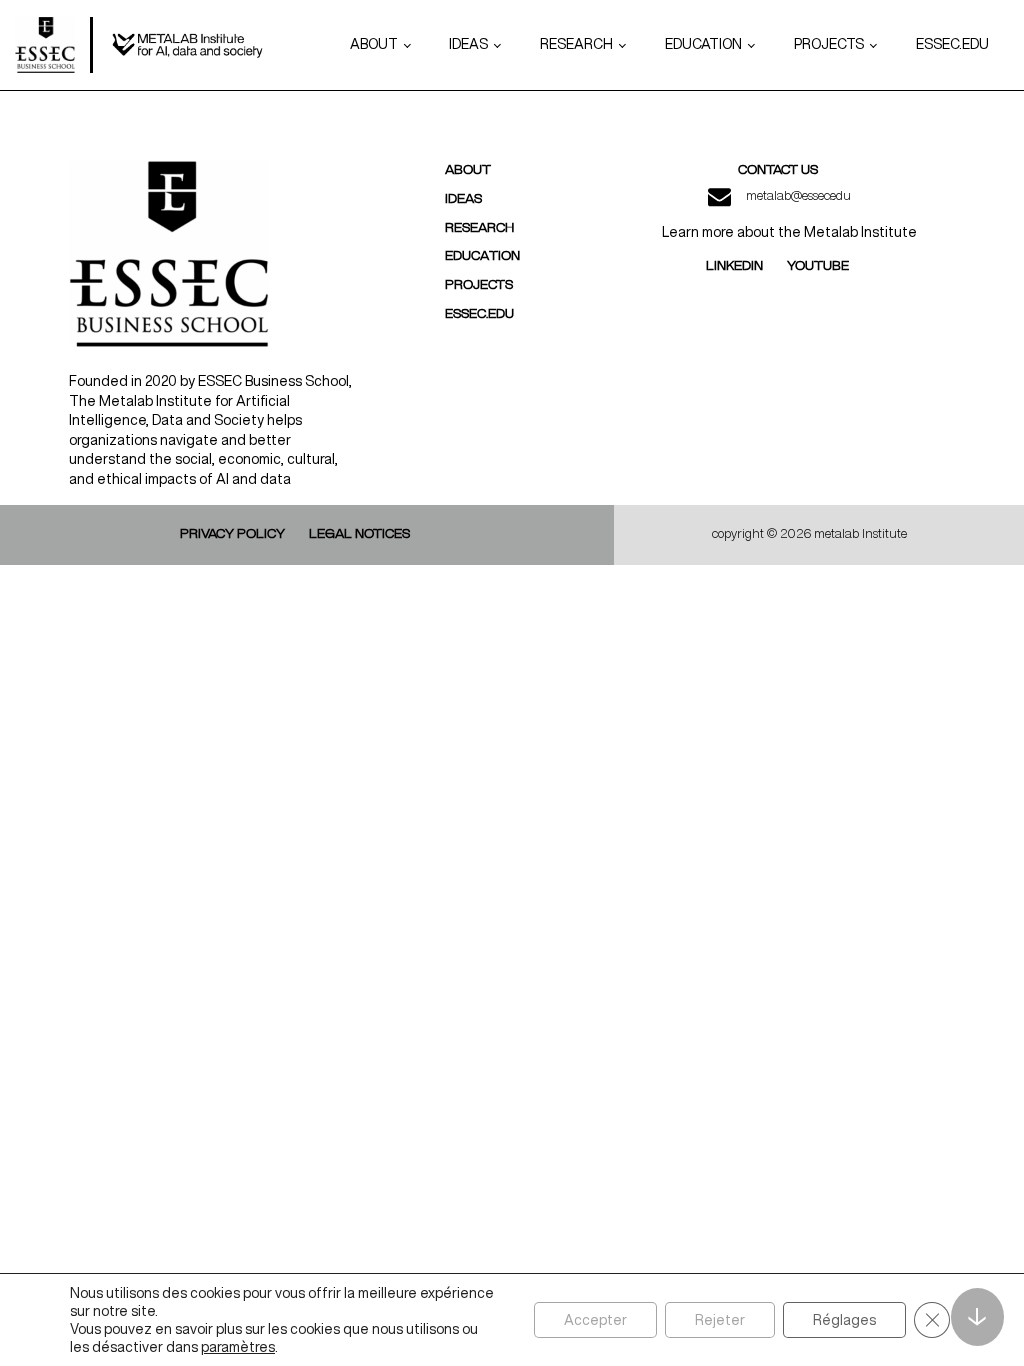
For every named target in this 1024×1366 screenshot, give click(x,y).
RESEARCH (576, 44)
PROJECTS (829, 44)
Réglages (844, 1320)
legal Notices (359, 534)
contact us (778, 170)
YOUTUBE (818, 266)
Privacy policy (232, 534)
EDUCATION (703, 44)
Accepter (595, 1320)
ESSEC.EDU (952, 44)
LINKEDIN (734, 266)
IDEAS (468, 44)
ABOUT (374, 44)
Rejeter (720, 1320)
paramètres (238, 1347)
